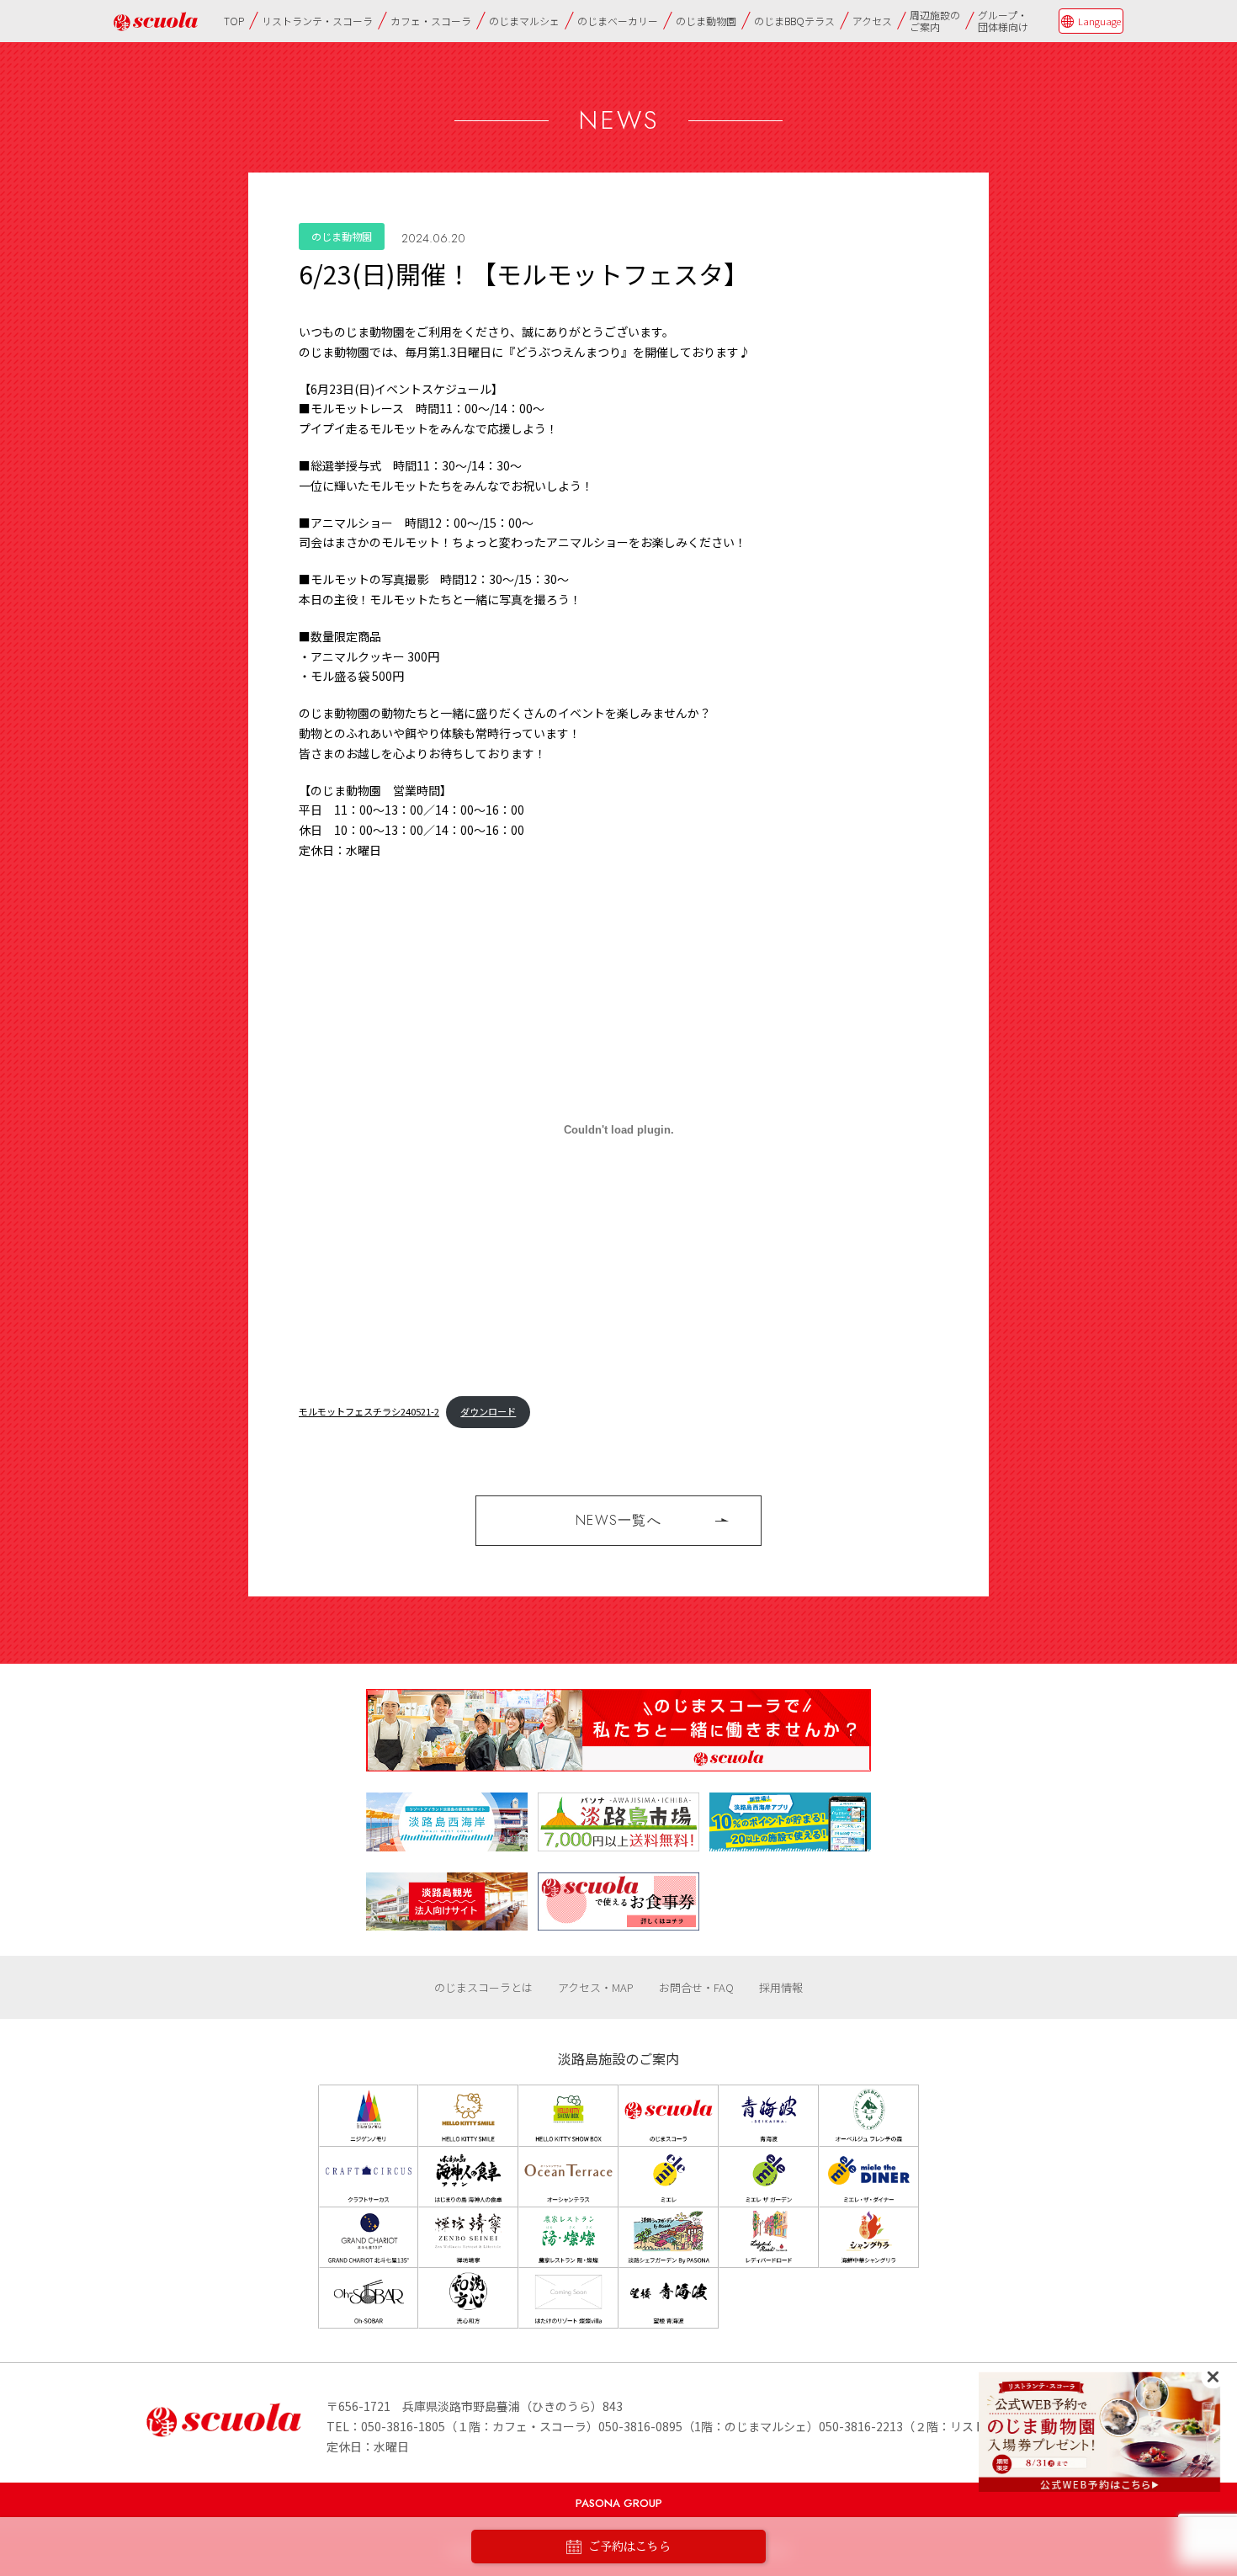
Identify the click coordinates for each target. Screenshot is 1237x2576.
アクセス (872, 21)
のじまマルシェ (524, 21)
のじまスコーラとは (483, 1987)
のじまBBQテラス (794, 21)
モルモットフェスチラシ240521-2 (369, 1411)
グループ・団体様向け (1003, 21)
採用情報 (781, 1987)
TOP (234, 21)
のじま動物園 (706, 21)
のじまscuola (156, 21)
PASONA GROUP (619, 2503)
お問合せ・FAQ (696, 1987)
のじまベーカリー (618, 21)
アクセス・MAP (596, 1987)
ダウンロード (488, 1411)
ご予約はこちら (629, 2547)
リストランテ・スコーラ (317, 21)
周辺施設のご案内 (935, 21)
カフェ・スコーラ (431, 21)
